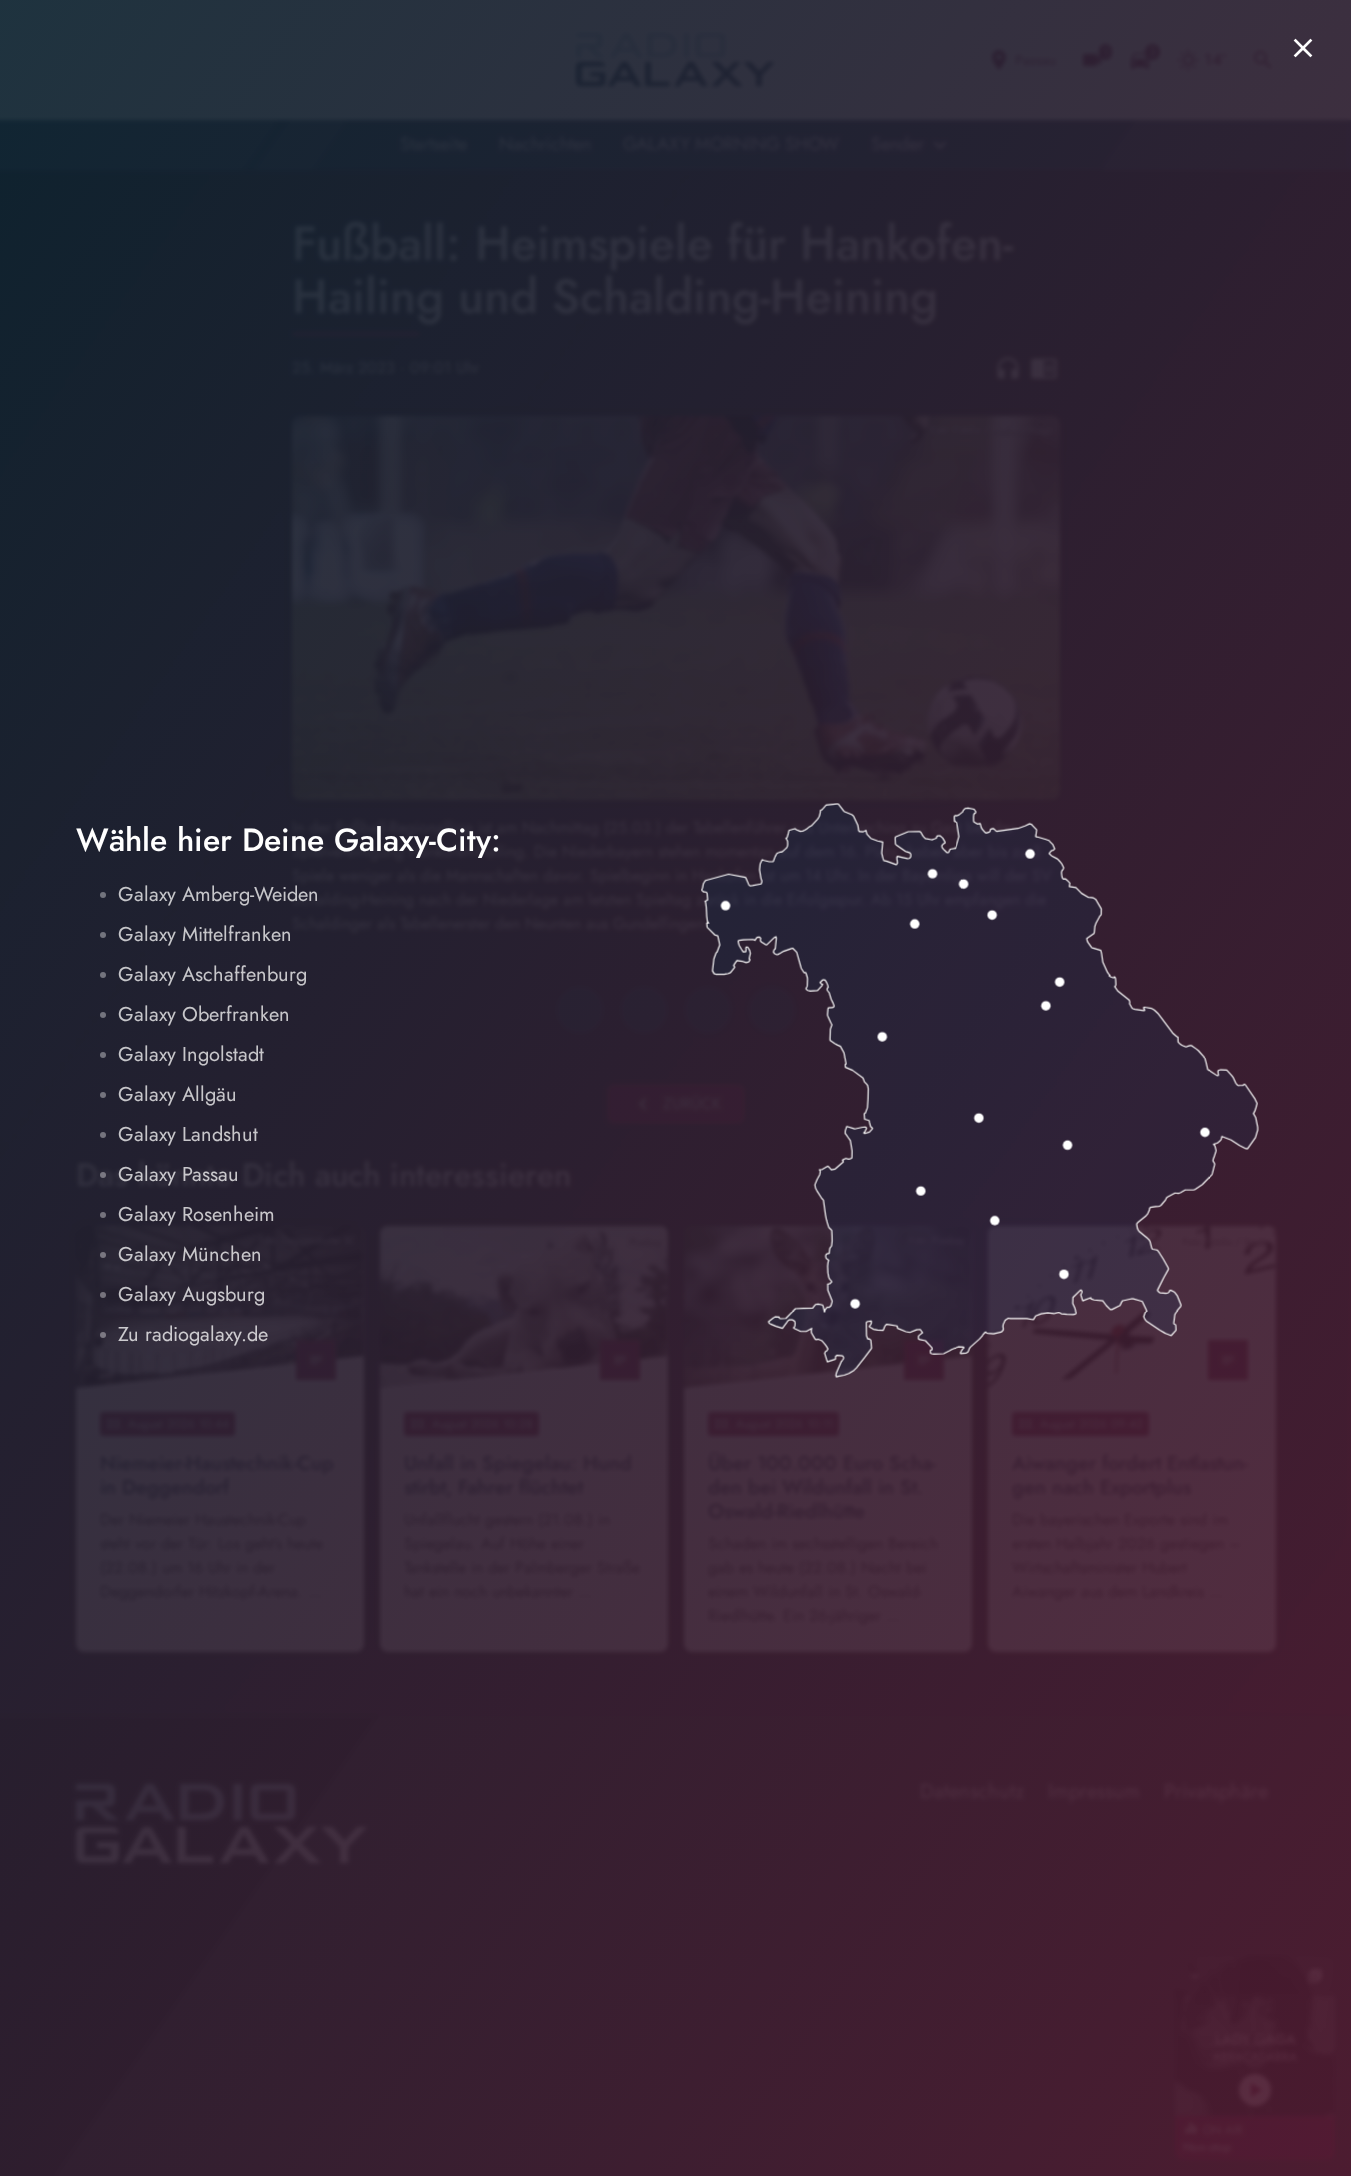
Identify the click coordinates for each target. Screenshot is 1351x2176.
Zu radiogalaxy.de (193, 1334)
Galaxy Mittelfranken (205, 934)
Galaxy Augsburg (191, 1294)
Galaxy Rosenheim (196, 1214)
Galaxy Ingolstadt (191, 1054)
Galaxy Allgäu (177, 1094)
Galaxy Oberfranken (204, 1014)
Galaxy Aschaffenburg (212, 974)
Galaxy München (190, 1254)
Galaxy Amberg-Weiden (218, 894)
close (1303, 48)
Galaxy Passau (178, 1174)
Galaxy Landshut (188, 1134)
